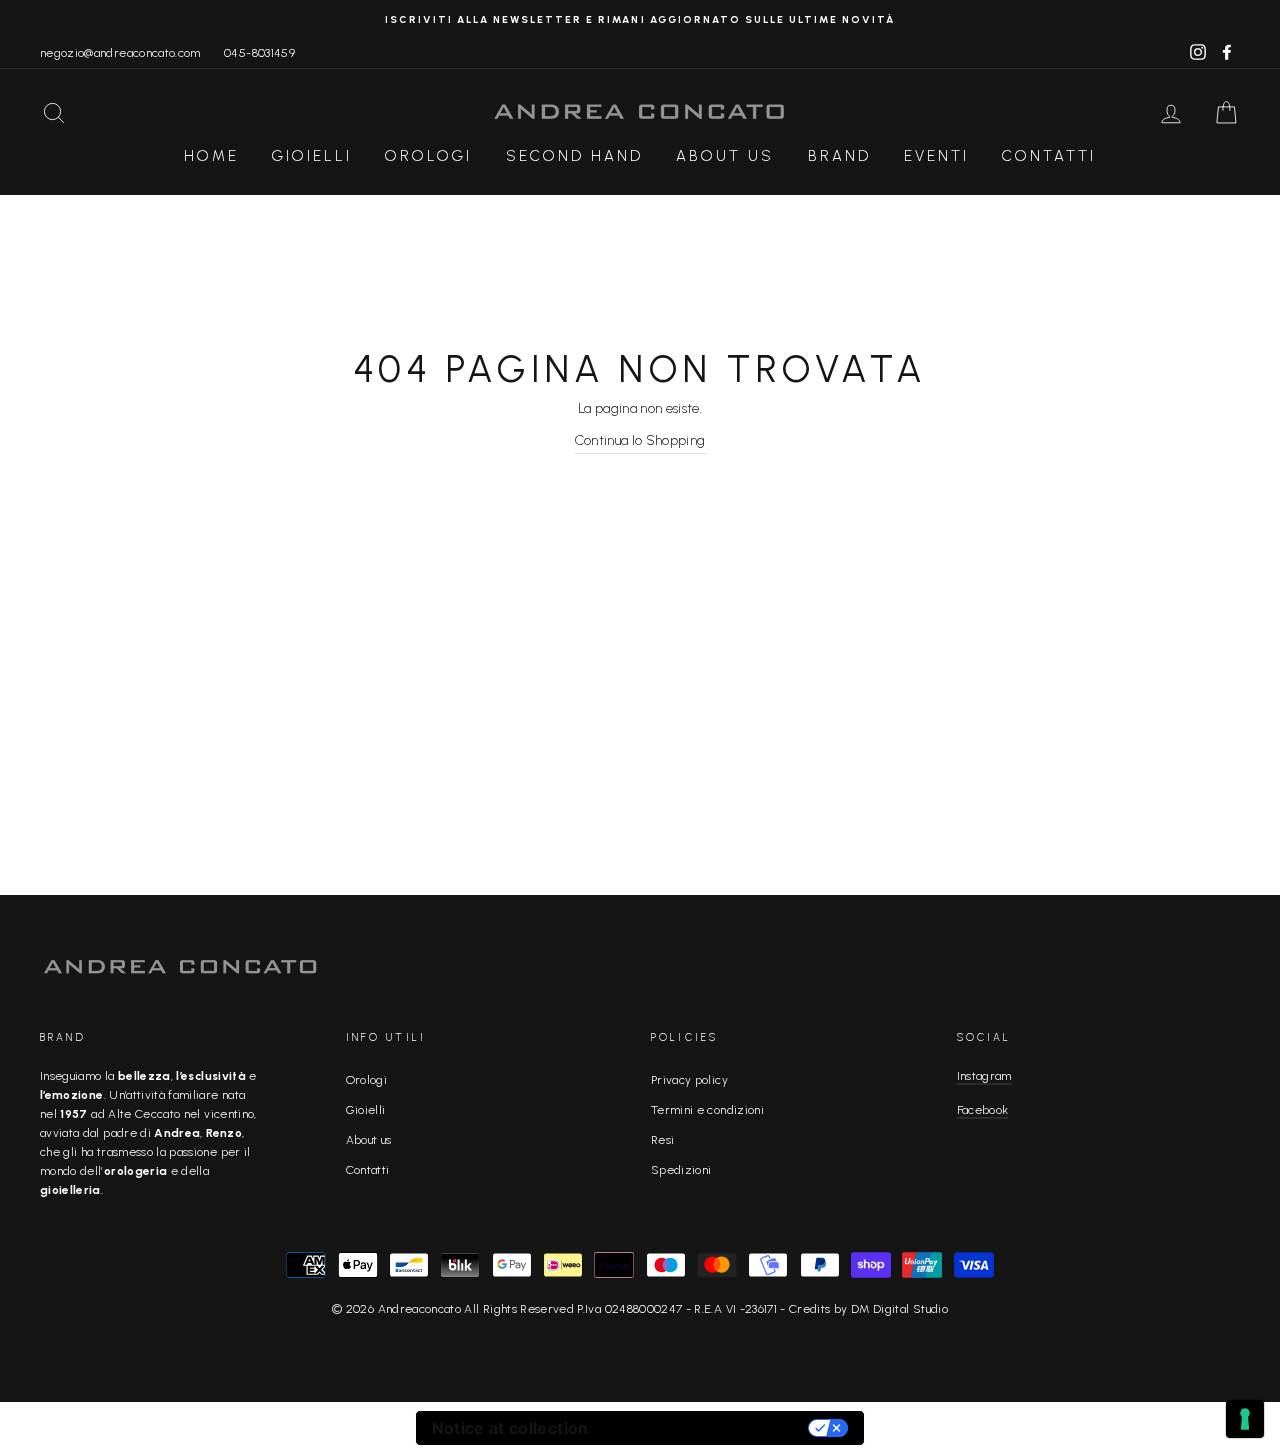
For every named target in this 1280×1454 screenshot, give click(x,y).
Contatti (1049, 156)
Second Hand (574, 156)
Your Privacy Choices (709, 1428)
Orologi (428, 156)
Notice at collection (510, 1428)
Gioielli (312, 156)
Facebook (983, 1110)
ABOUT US (725, 156)
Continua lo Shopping (640, 440)
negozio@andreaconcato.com (120, 53)
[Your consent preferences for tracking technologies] (1245, 1419)
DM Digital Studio (899, 1309)
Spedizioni (681, 1170)
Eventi (936, 156)
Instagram (984, 1076)
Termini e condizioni (707, 1110)
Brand (839, 156)
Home (211, 156)
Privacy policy (689, 1080)
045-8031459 (259, 53)
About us (369, 1140)
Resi (662, 1140)
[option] (640, 19)
